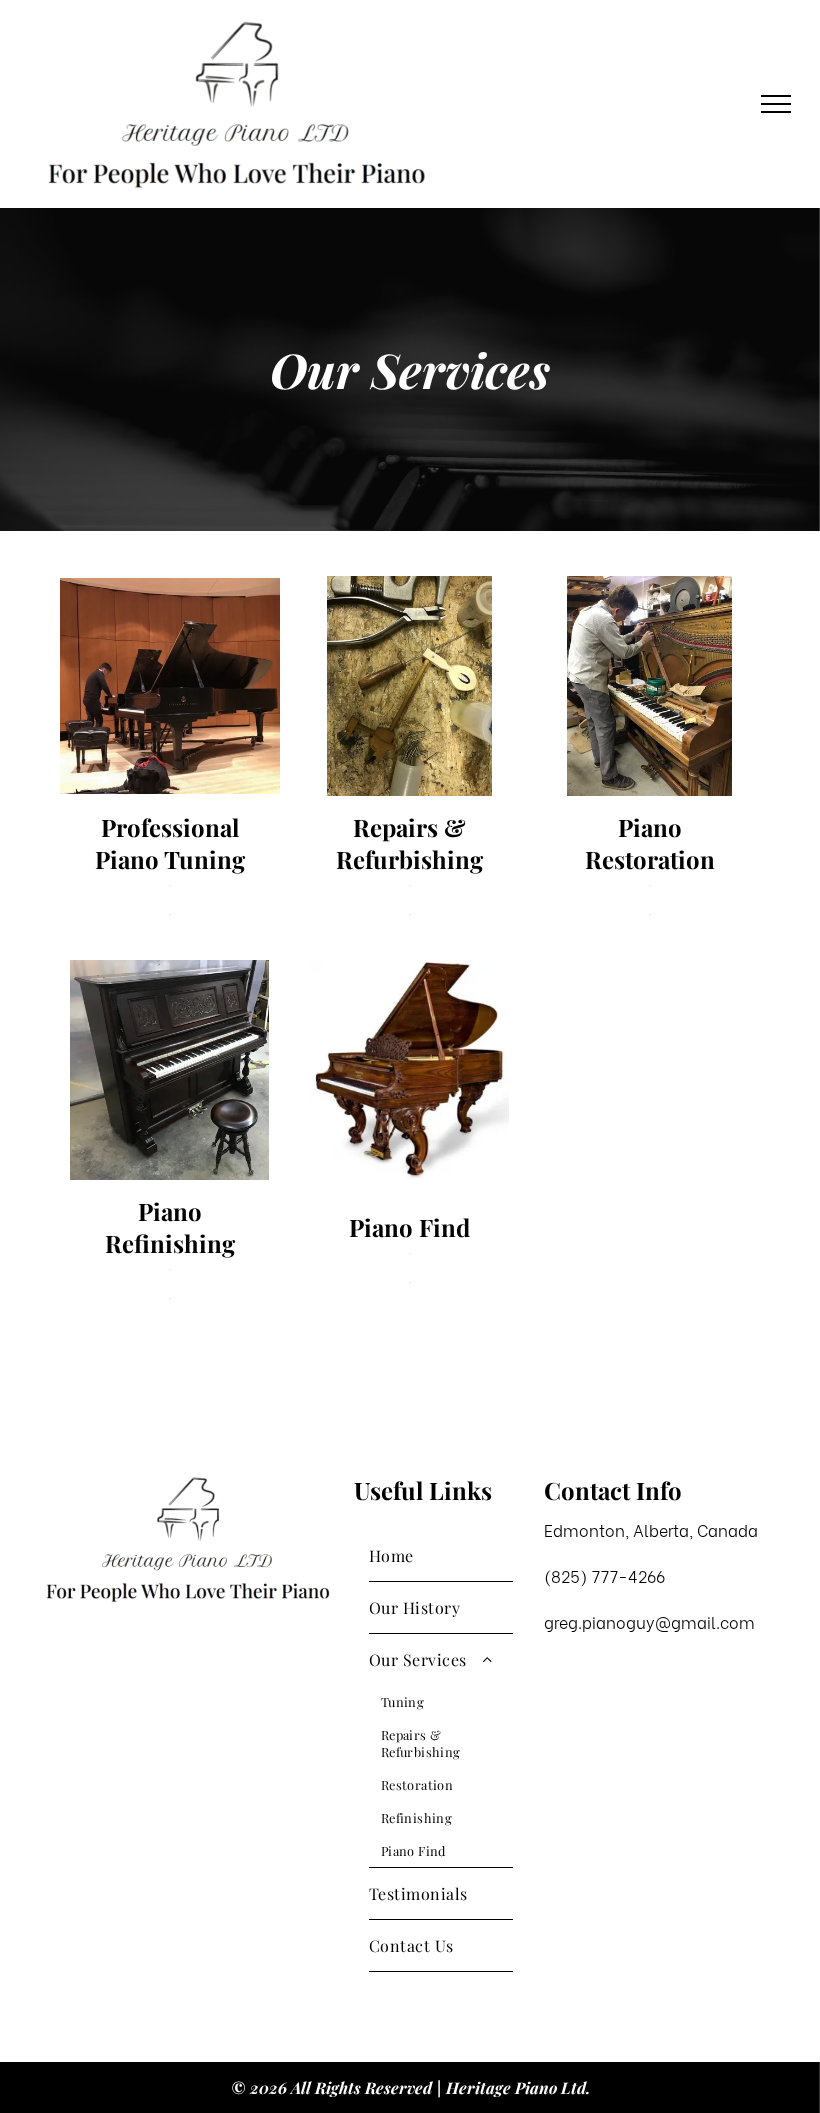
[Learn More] (170, 900)
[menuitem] (441, 1556)
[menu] (776, 104)
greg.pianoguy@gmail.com (649, 1621)
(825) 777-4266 (604, 1575)
